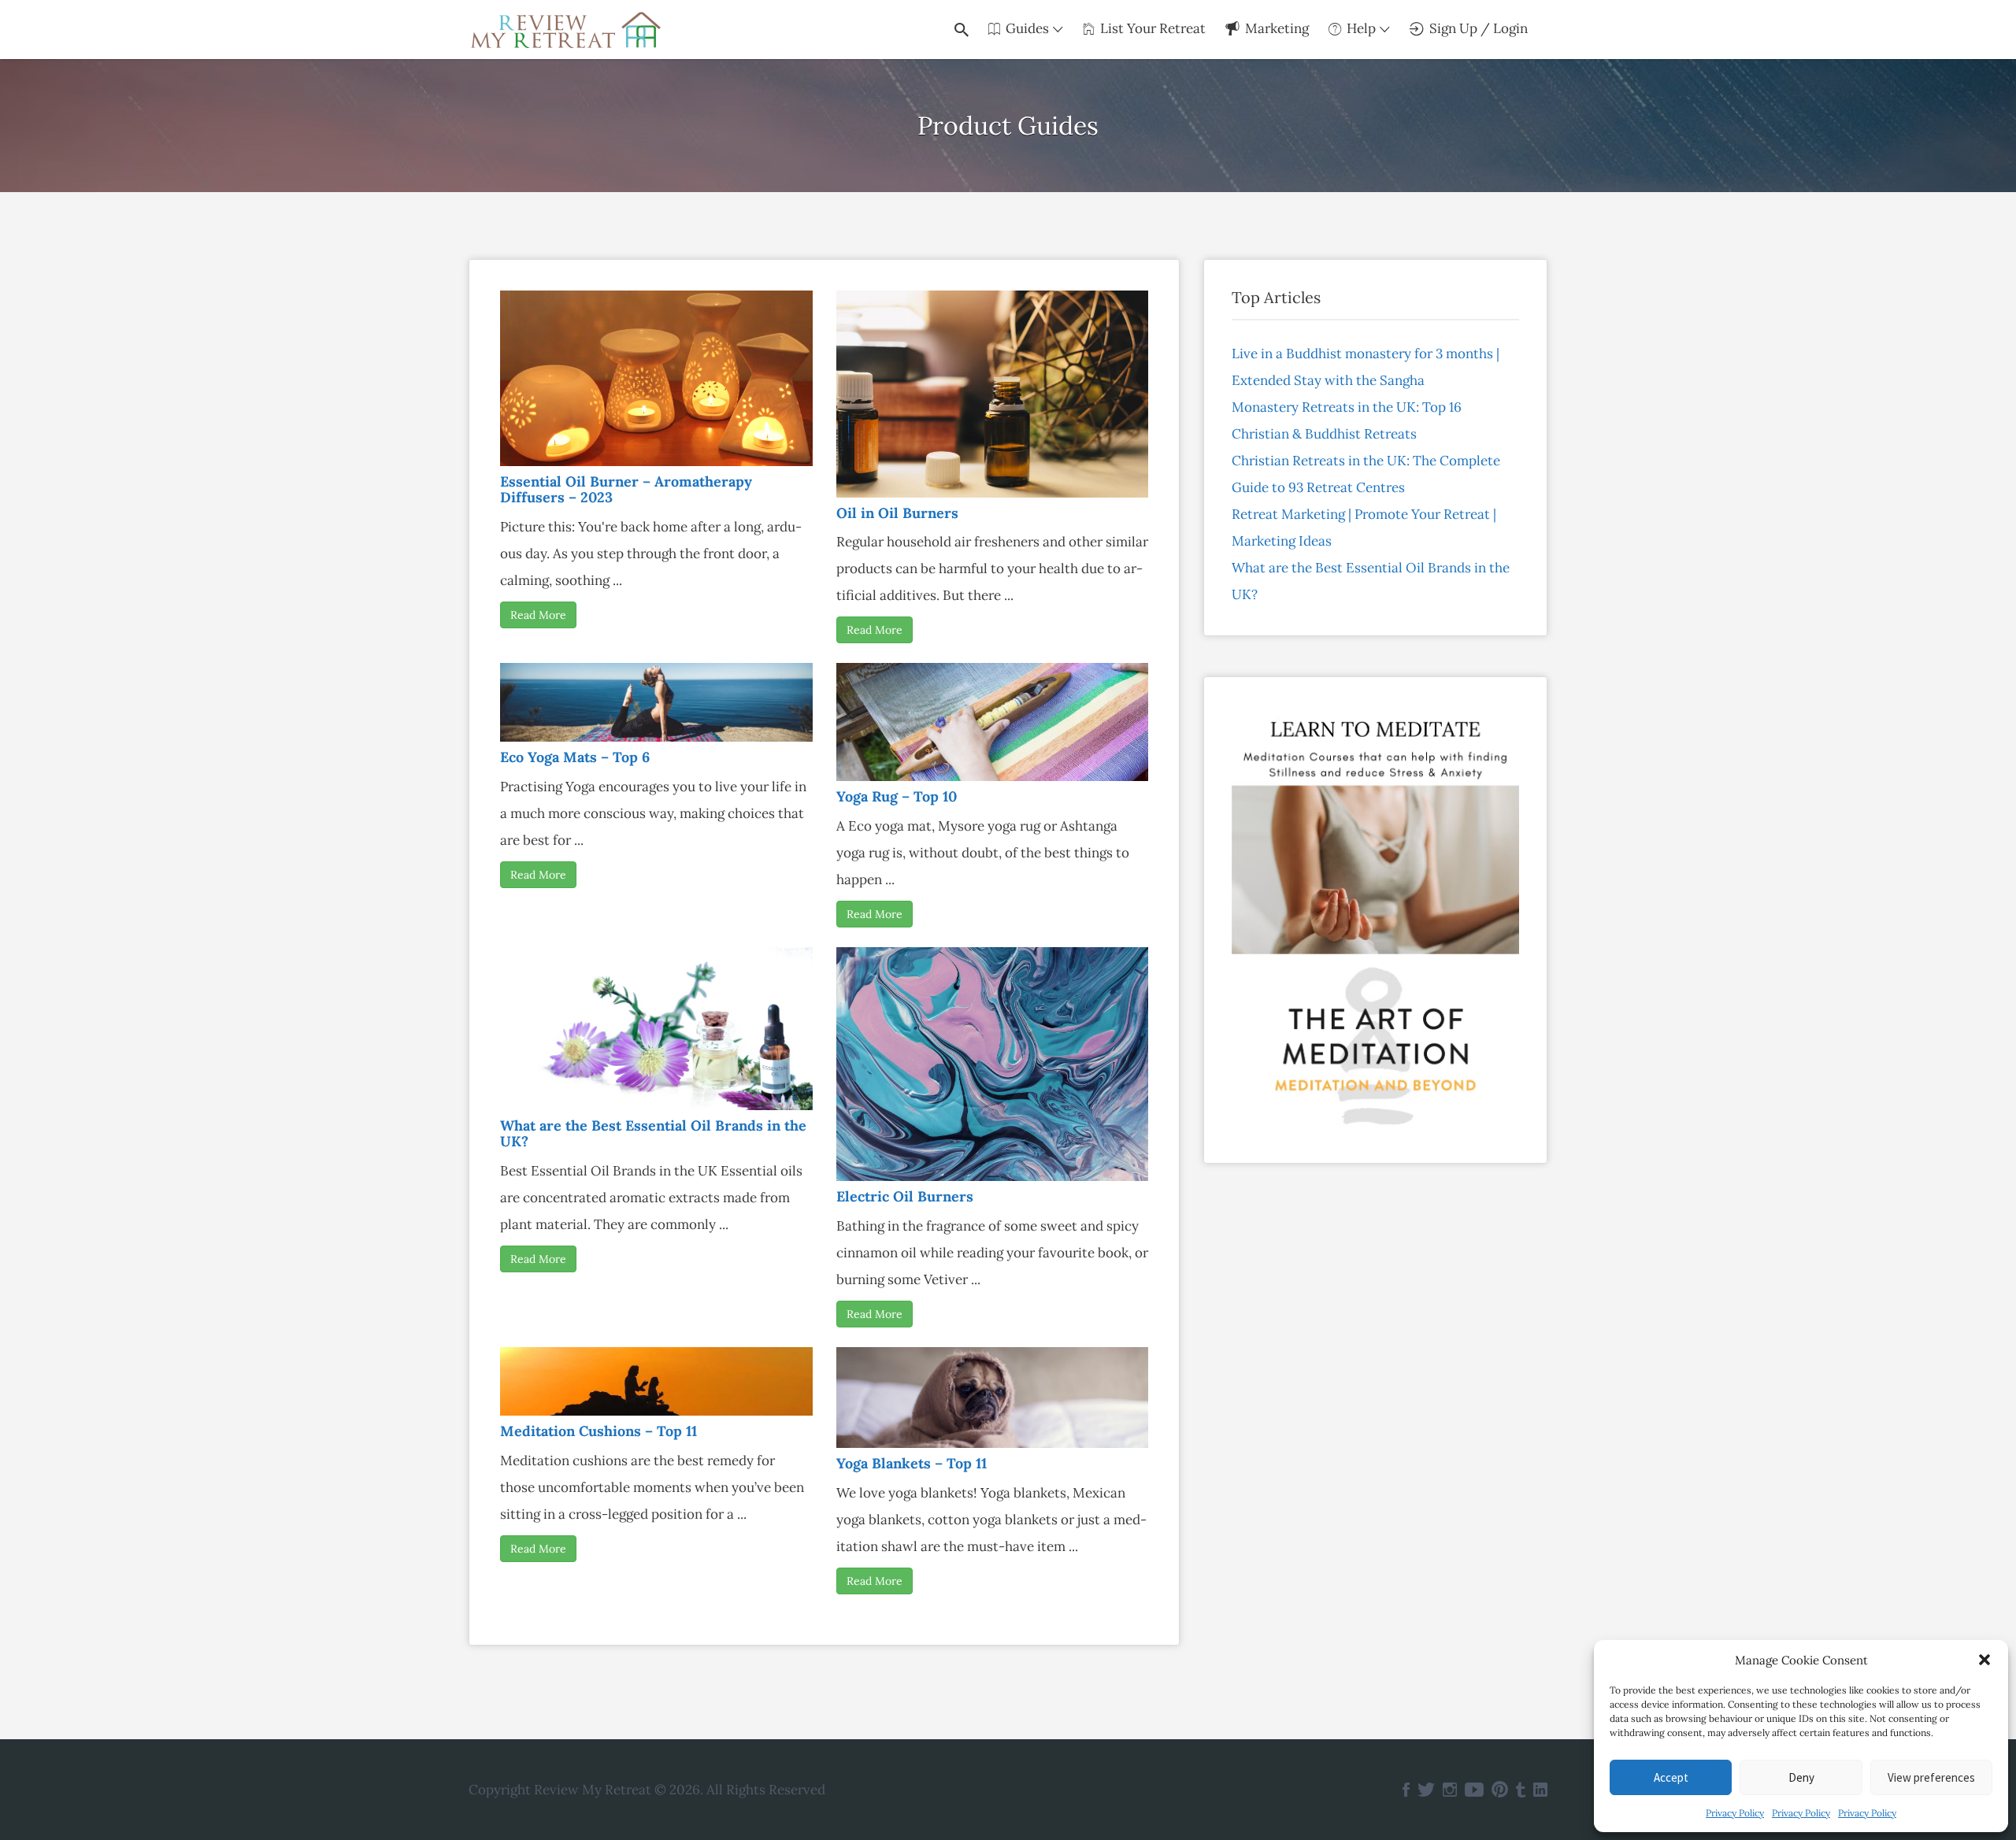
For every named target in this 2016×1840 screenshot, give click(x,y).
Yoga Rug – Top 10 (897, 796)
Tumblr (1521, 1790)
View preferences (1931, 1777)
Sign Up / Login (1479, 28)
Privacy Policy (1735, 1813)
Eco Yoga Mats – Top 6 (575, 757)
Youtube (1474, 1790)
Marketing (1277, 28)
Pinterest (1500, 1790)
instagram (1450, 1790)
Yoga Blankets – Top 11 (912, 1463)
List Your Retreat (1153, 28)
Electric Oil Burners (905, 1196)
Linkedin (1540, 1790)
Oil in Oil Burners (897, 513)
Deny (1801, 1777)
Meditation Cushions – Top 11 (598, 1431)
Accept (1671, 1777)
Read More (538, 615)
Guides (1027, 28)
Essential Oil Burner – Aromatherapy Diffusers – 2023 (626, 489)
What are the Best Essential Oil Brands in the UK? (653, 1133)
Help (1361, 28)
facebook (1406, 1790)
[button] (1984, 1660)
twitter (1426, 1790)
